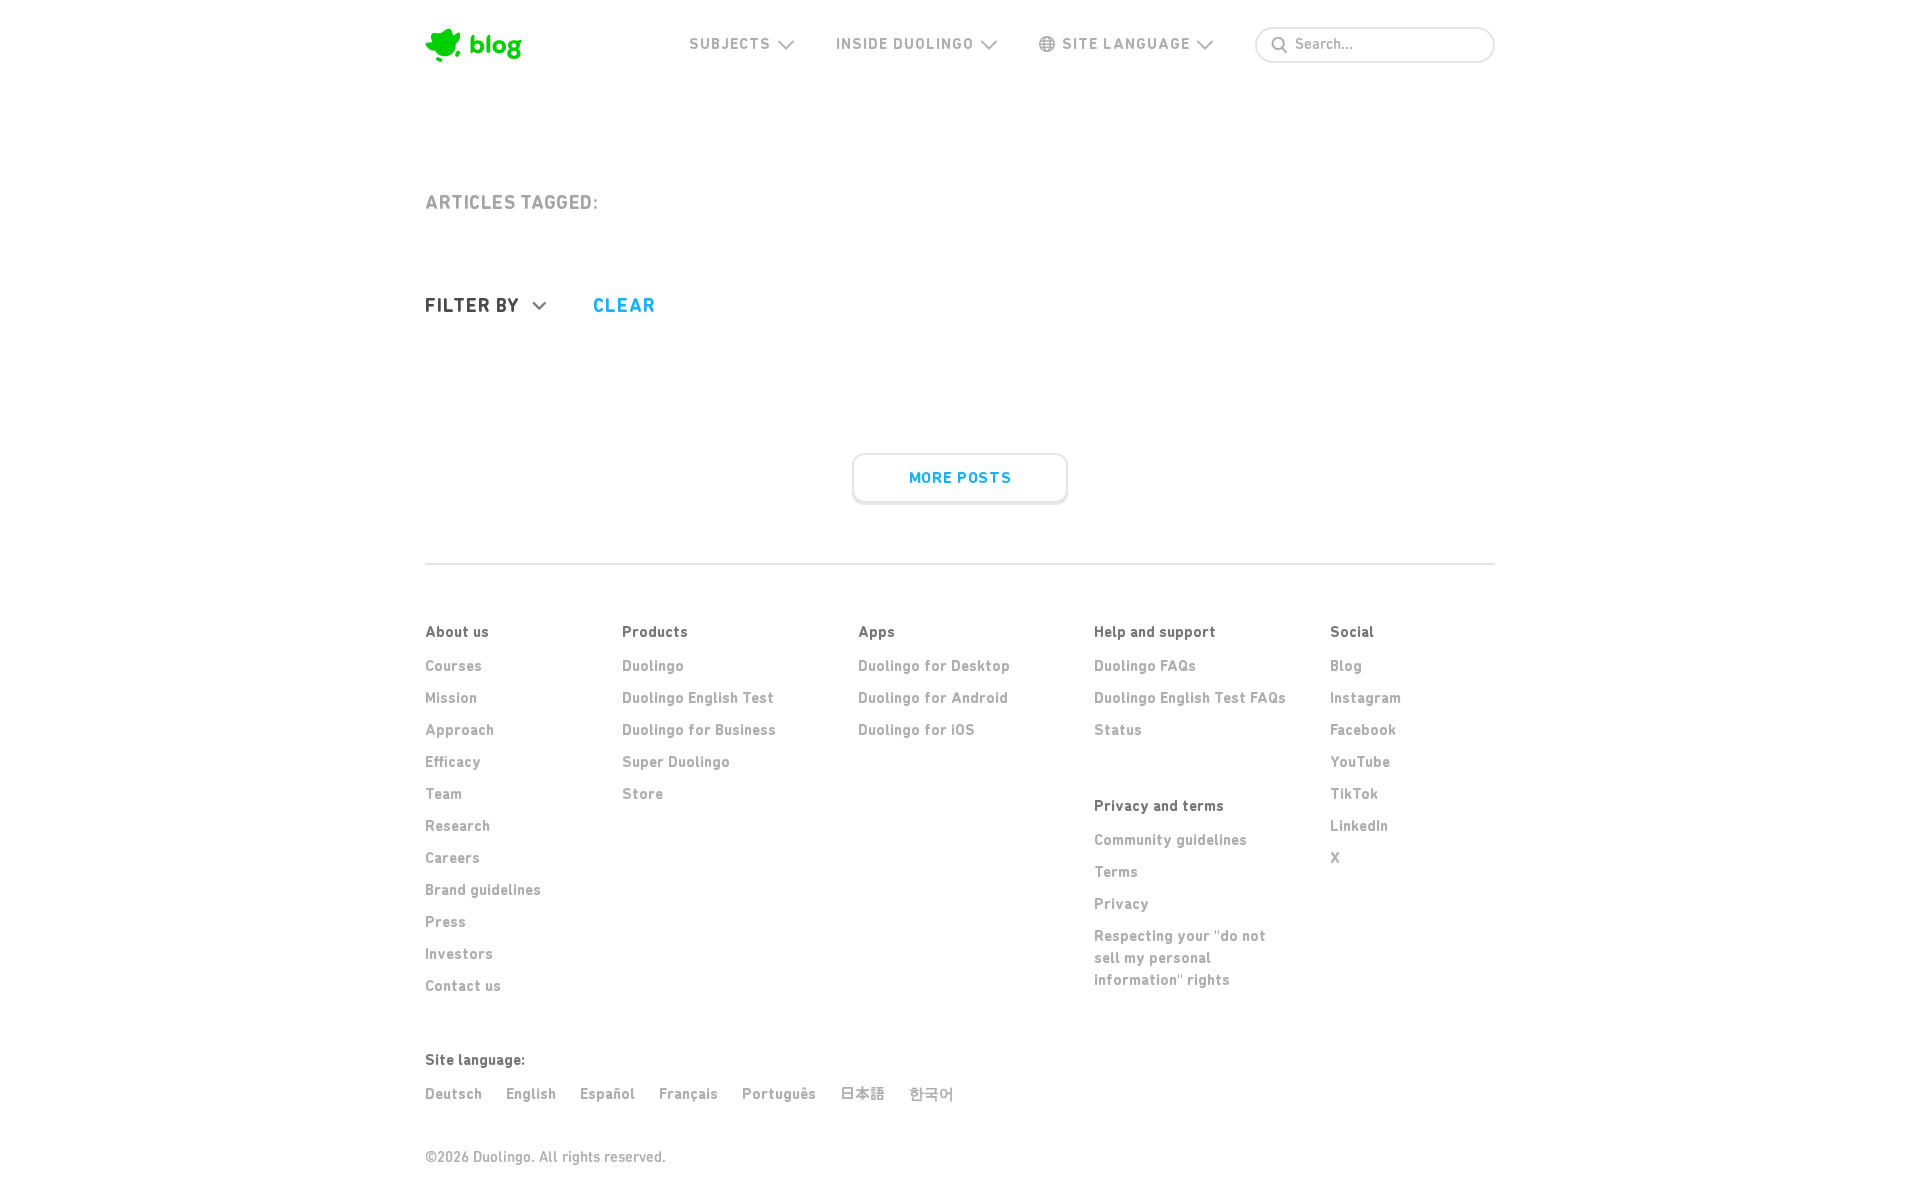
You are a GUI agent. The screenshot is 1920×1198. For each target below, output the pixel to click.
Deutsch (453, 1094)
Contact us (463, 986)
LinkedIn (1359, 826)
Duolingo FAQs (1145, 666)
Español (607, 1094)
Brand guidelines (483, 890)
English (531, 1094)
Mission (451, 698)
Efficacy (453, 762)
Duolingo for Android (933, 698)
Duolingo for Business (699, 730)
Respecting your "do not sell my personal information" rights (1180, 958)
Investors (459, 954)
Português (779, 1094)
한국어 (931, 1094)
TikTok (1354, 794)
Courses (453, 666)
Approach (459, 730)
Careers (452, 858)
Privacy (1121, 904)
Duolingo (653, 666)
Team (443, 794)
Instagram (1365, 698)
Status (1118, 730)
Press (445, 922)
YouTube (1360, 762)
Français (688, 1094)
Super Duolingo (676, 762)
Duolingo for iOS (916, 730)
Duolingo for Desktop (934, 666)
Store (642, 794)
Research (457, 826)
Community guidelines (1170, 840)
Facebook (1363, 730)
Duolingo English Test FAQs (1190, 698)
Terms (1116, 872)
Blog (1346, 666)
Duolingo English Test (698, 698)
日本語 (862, 1093)
